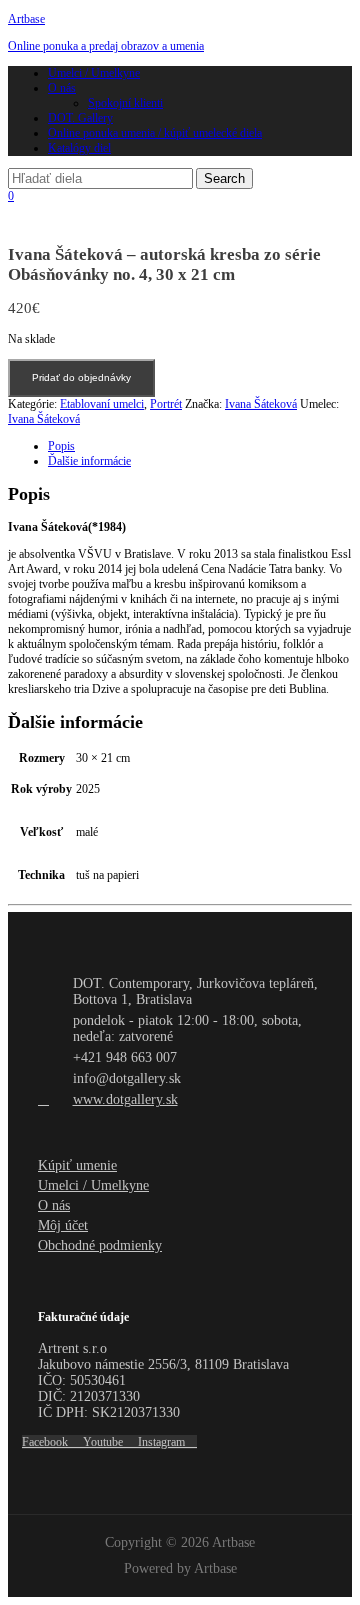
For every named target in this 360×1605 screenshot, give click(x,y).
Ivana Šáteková (261, 404)
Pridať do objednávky (81, 377)
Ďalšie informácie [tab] (89, 461)
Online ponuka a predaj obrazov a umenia (106, 46)
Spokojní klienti (125, 103)
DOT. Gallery (80, 118)
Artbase (26, 19)
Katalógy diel (79, 148)
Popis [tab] (61, 446)
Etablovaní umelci (102, 404)
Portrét (166, 404)
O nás (62, 88)
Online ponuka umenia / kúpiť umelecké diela (155, 133)
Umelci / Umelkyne (94, 73)
